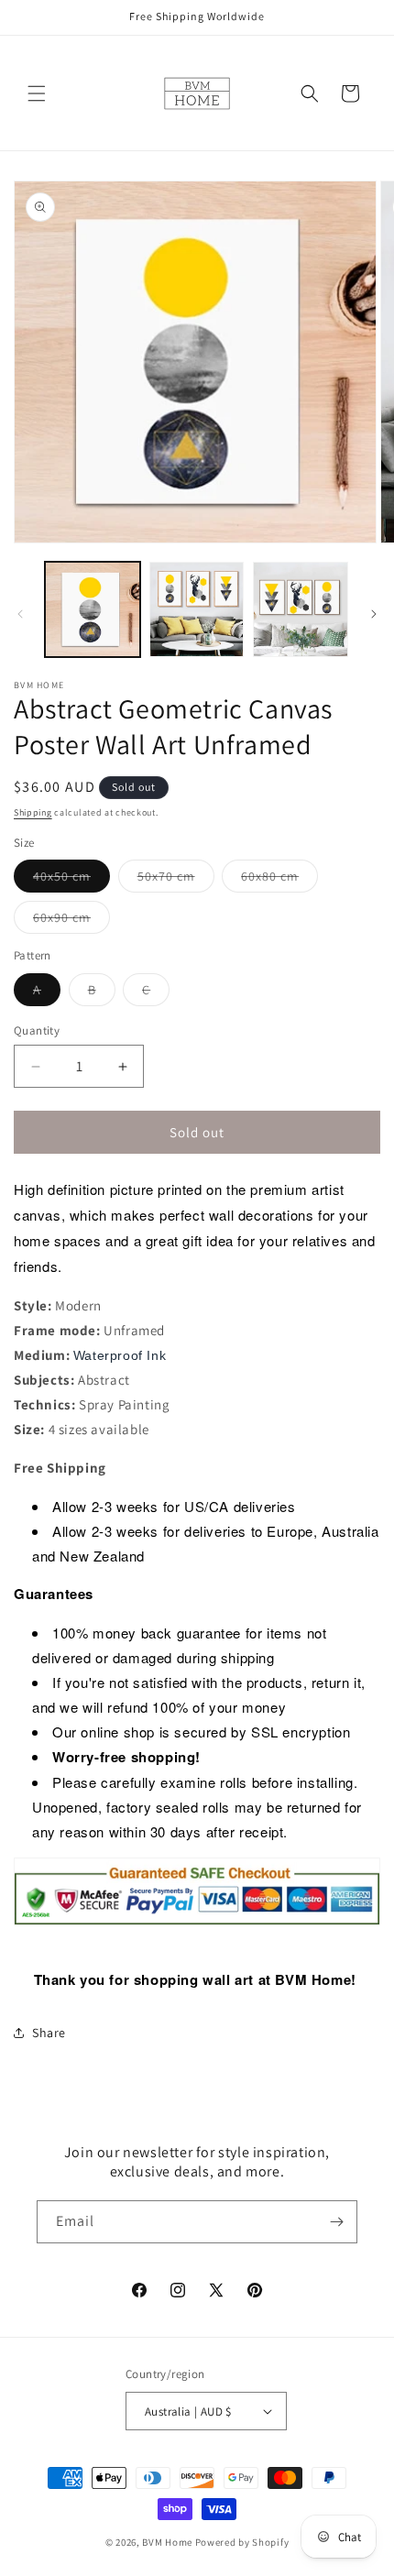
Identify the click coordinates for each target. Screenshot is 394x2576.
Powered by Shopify (242, 2542)
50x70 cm (176, 880)
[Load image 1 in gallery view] (93, 609)
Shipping (33, 812)
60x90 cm (71, 921)
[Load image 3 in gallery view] (301, 609)
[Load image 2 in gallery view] (197, 609)
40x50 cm (71, 880)
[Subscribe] (336, 2222)
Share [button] (49, 2033)
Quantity (37, 1030)
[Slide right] (374, 614)
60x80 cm (279, 880)
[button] (37, 93)
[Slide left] (20, 614)
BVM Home (167, 2542)
